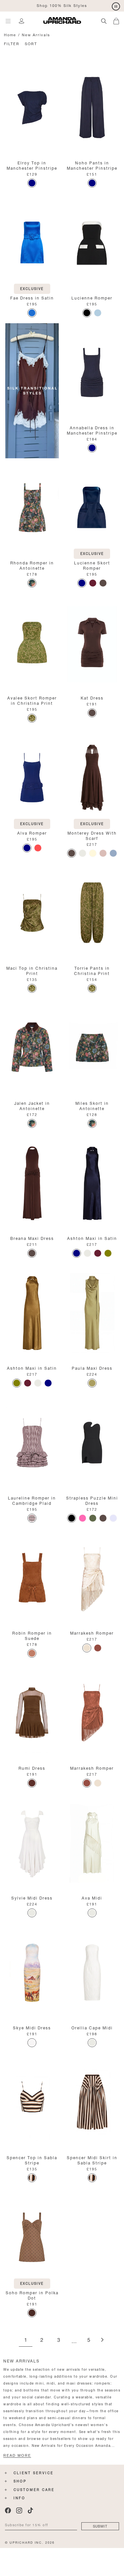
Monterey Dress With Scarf (92, 835)
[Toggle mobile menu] (8, 21)
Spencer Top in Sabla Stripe (32, 2160)
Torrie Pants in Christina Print (92, 970)
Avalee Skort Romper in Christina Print (32, 700)
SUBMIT (100, 2526)
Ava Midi (92, 1897)
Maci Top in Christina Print (32, 970)
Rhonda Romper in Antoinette (32, 565)
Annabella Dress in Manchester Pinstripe (92, 430)
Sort (31, 43)
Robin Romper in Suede (32, 1635)
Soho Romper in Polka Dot (32, 2295)
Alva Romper (32, 832)
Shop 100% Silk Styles (62, 5)
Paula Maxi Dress (92, 1368)
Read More (17, 2455)
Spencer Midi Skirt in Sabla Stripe (92, 2160)
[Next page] (102, 2340)
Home (10, 34)
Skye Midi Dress (32, 2027)
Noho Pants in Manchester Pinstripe (92, 165)
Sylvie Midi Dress (32, 1897)
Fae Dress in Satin (32, 297)
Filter (12, 43)
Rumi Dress (32, 1768)
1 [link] (26, 2340)
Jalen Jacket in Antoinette (32, 1105)
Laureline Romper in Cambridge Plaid (32, 1500)
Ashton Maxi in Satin (92, 1238)
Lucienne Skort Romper (92, 565)
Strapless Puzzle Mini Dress (92, 1500)
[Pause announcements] (116, 7)
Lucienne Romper (92, 297)
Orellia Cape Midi (92, 2027)
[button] (119, 20)
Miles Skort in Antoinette (92, 1105)
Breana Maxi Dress (32, 1238)
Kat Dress (92, 697)
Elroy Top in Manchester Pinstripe (32, 165)
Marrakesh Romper (92, 1632)
